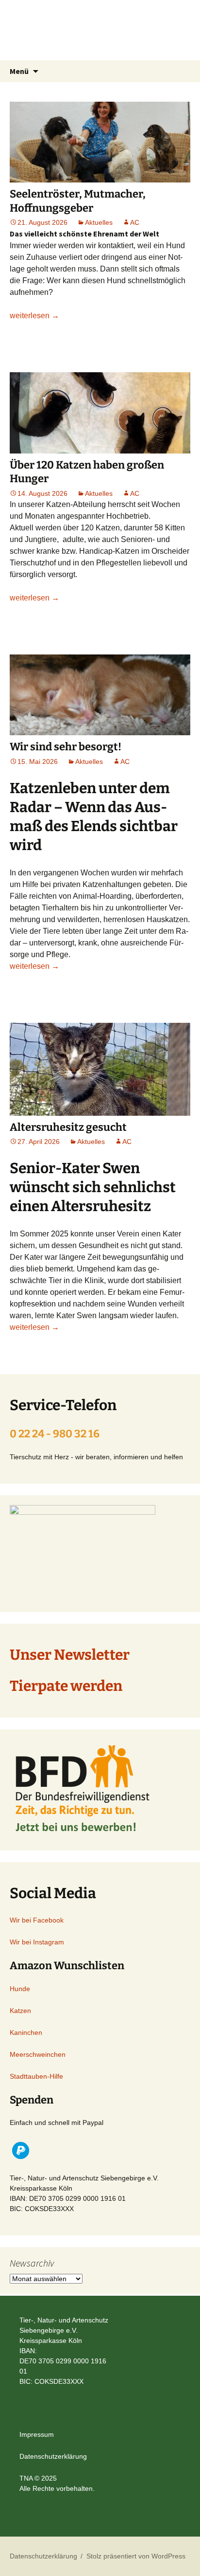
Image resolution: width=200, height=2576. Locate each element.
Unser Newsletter (70, 1655)
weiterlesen (34, 316)
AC (135, 222)
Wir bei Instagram (37, 1942)
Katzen (20, 2011)
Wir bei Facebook (37, 1920)
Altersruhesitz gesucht (68, 1127)
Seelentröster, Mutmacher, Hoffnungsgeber (78, 201)
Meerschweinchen (38, 2054)
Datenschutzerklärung (53, 2456)
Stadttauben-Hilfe (36, 2076)
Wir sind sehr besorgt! (66, 747)
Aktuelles (99, 222)
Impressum (37, 2434)
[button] (21, 2150)
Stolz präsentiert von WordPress (136, 2556)
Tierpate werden (66, 1686)
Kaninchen (26, 2032)
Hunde (20, 1989)
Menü (19, 71)
